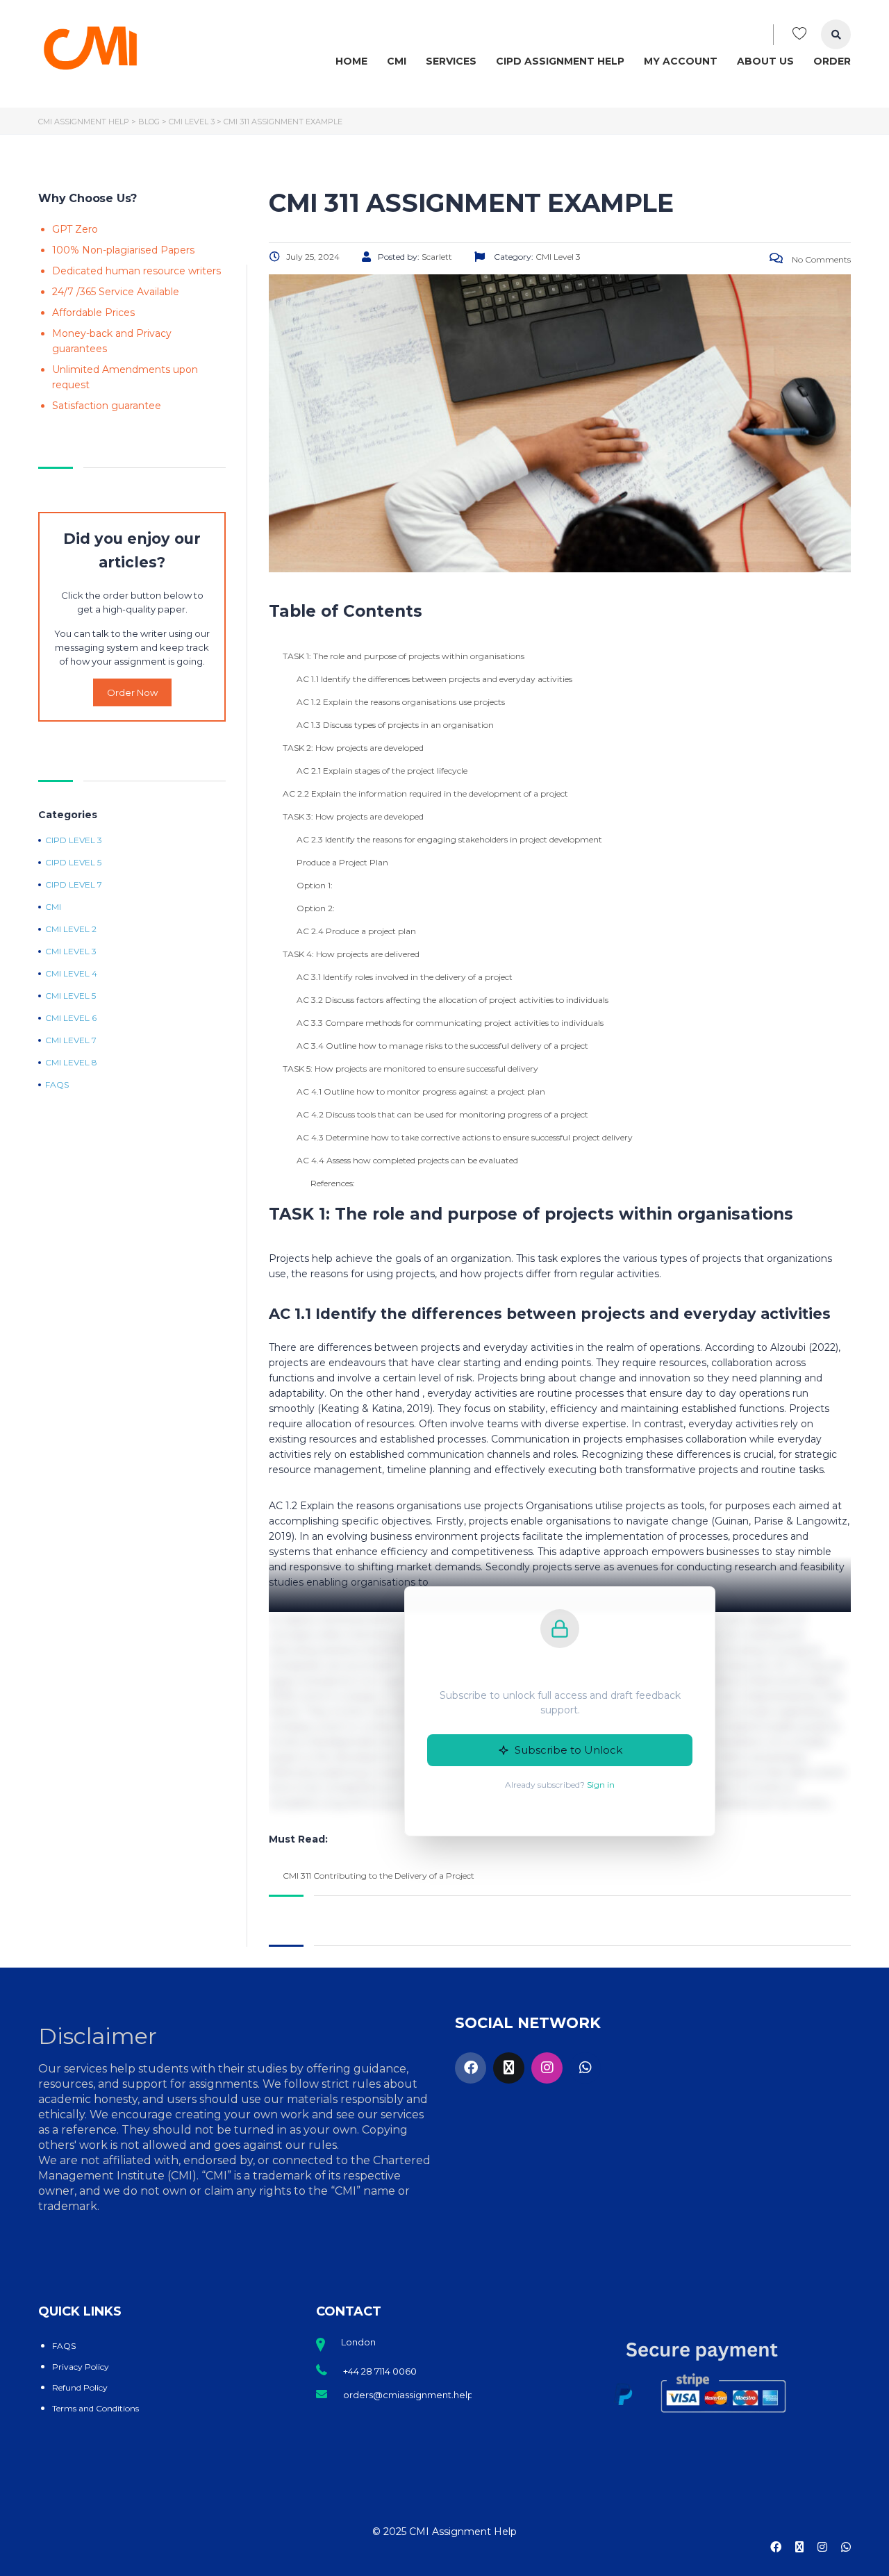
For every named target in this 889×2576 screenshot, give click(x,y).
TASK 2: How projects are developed (353, 748)
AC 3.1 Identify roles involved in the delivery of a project (405, 977)
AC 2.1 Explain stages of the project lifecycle (382, 771)
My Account (681, 61)
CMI (397, 61)
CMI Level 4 (71, 974)
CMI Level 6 (71, 1018)
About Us (765, 61)
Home (351, 61)
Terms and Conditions (95, 2408)
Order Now (132, 692)
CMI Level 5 (70, 996)
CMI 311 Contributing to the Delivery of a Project (379, 1876)
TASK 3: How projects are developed (353, 816)
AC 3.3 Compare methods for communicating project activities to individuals (450, 1023)
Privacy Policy (81, 2367)
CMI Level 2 (71, 929)
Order (832, 61)
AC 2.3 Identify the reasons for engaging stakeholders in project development (449, 839)
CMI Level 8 (71, 1063)
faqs (57, 1085)
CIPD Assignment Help (560, 61)
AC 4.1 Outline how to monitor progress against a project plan (421, 1091)
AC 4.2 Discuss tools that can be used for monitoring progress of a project (442, 1114)
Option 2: (316, 908)
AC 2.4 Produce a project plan (356, 931)
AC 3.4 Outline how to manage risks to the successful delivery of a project (442, 1046)
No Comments (820, 259)
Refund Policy (80, 2387)
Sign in (601, 1785)
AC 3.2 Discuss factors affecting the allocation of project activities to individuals (452, 1000)
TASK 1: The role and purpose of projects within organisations (404, 656)
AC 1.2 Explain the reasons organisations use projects (401, 702)
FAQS (64, 2346)
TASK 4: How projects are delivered (351, 954)
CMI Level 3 (71, 952)
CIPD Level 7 (74, 885)
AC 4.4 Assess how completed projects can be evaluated (407, 1160)
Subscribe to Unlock (568, 1750)
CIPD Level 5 (73, 863)
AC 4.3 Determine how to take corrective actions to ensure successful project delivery (465, 1137)
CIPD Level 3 (74, 840)
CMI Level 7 (71, 1040)
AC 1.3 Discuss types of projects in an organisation (395, 725)
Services (451, 61)
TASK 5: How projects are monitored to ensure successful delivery (410, 1069)
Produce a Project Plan (342, 862)
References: (333, 1183)
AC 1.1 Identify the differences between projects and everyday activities (434, 679)
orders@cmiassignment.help (408, 2395)
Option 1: (315, 885)
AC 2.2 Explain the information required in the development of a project (425, 793)
